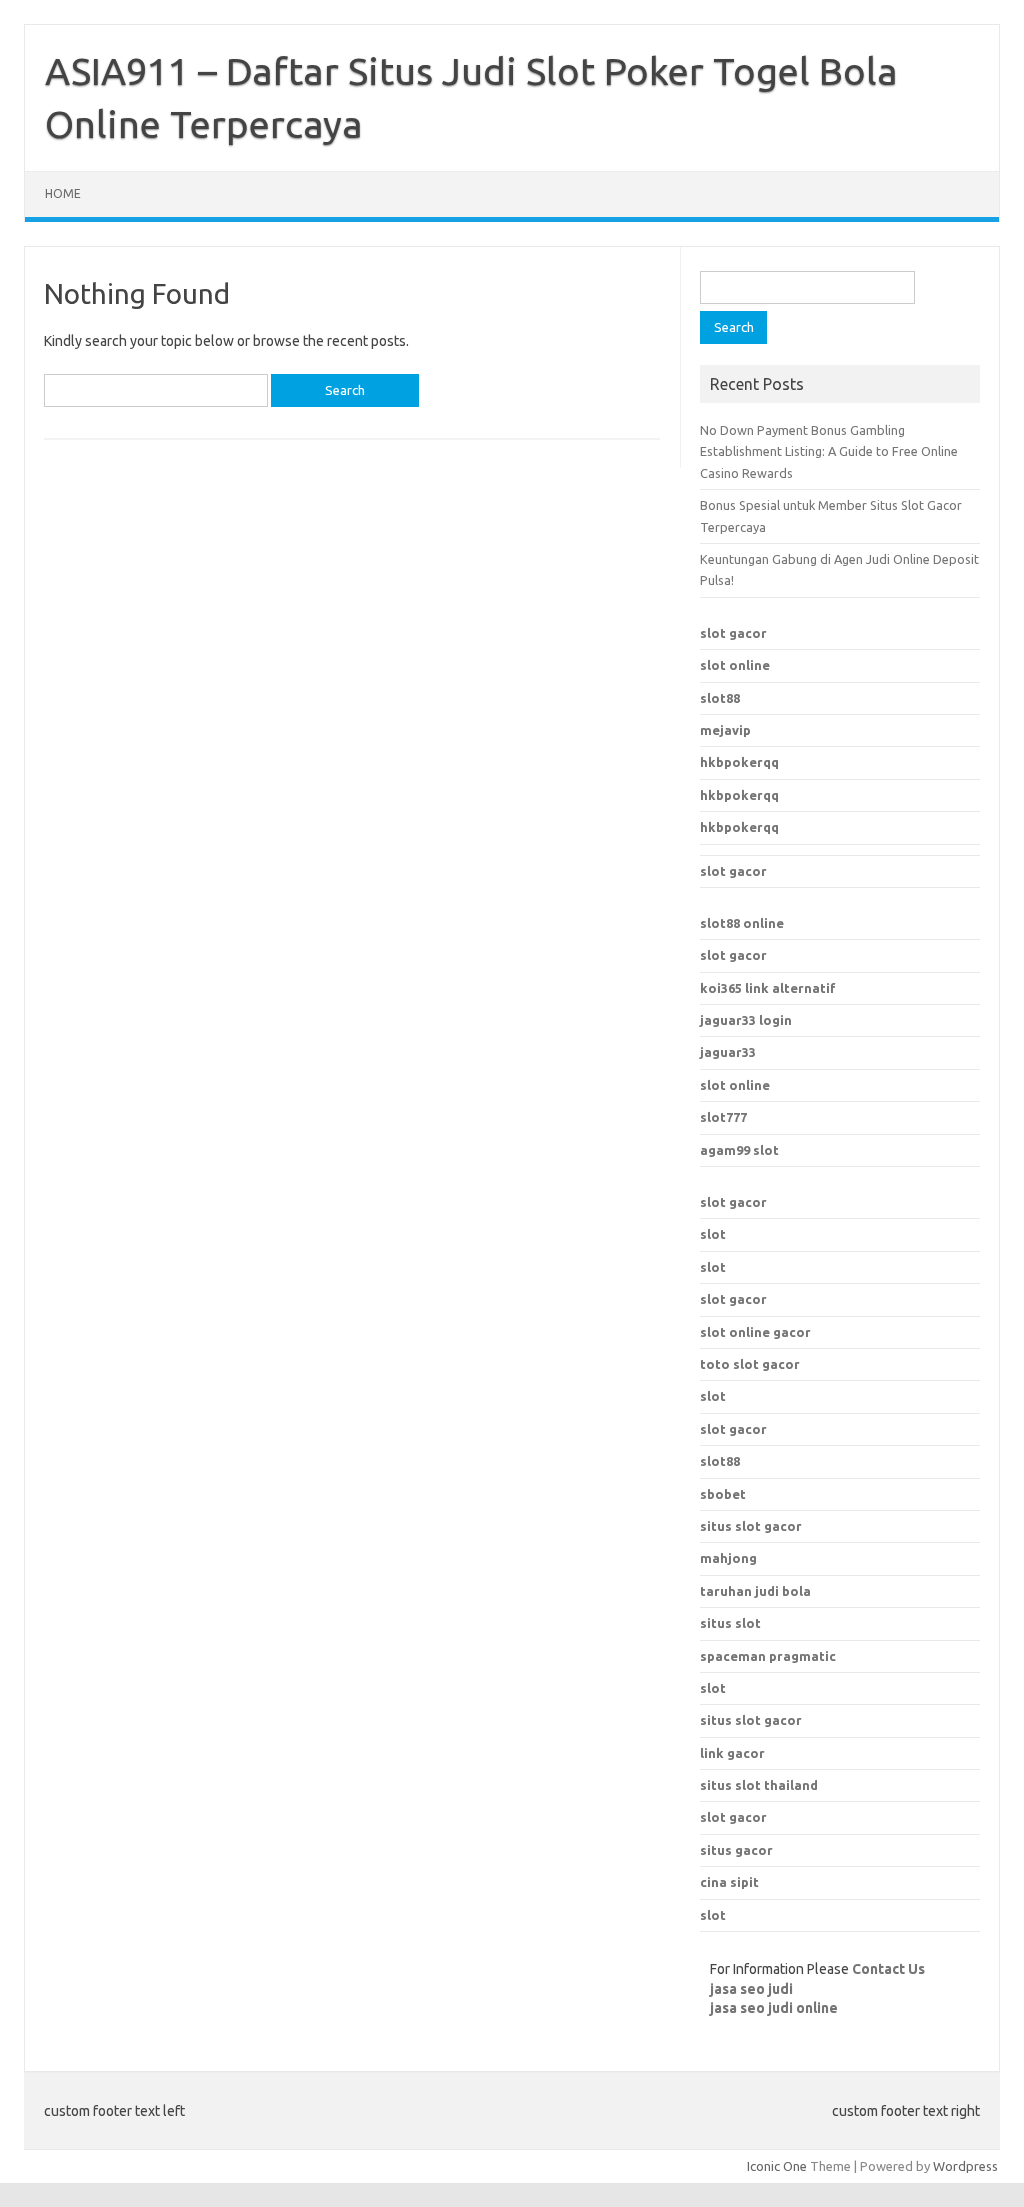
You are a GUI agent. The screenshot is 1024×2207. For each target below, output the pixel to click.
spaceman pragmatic (768, 1656)
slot (713, 1234)
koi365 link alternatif (768, 988)
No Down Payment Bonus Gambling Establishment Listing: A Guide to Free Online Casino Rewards (829, 451)
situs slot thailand (759, 1785)
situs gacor (736, 1850)
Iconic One (777, 2166)
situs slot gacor (751, 1720)
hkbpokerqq (739, 762)
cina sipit (729, 1882)
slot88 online (742, 923)
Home (63, 193)
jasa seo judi (751, 1989)
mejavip (725, 730)
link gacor (732, 1753)
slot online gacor (755, 1332)
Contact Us (888, 1969)
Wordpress (965, 2166)
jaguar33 (728, 1052)
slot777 (723, 1117)
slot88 (720, 698)
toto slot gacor (750, 1364)
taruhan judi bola (755, 1591)
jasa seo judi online (774, 2008)
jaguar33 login (746, 1020)
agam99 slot (739, 1150)
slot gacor (733, 633)
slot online (735, 665)
